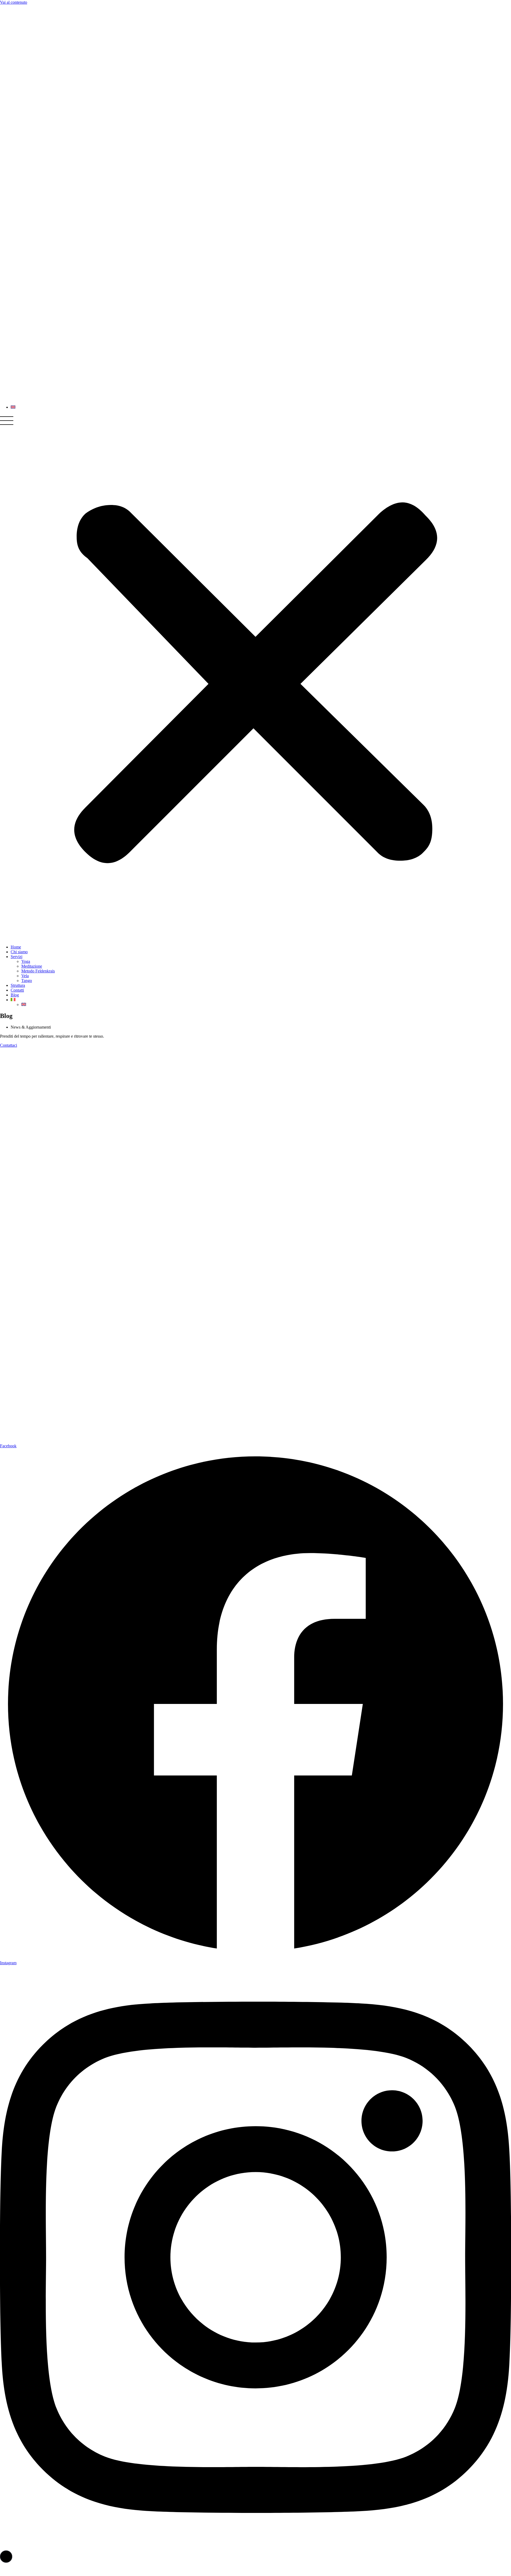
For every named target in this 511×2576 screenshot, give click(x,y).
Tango (27, 981)
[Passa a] (13, 1000)
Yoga (26, 961)
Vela (25, 976)
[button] (256, 677)
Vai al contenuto (14, 2)
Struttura (18, 985)
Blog (15, 995)
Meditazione (32, 966)
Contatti (17, 990)
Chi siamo (19, 952)
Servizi (17, 957)
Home (16, 947)
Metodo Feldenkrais (38, 971)
